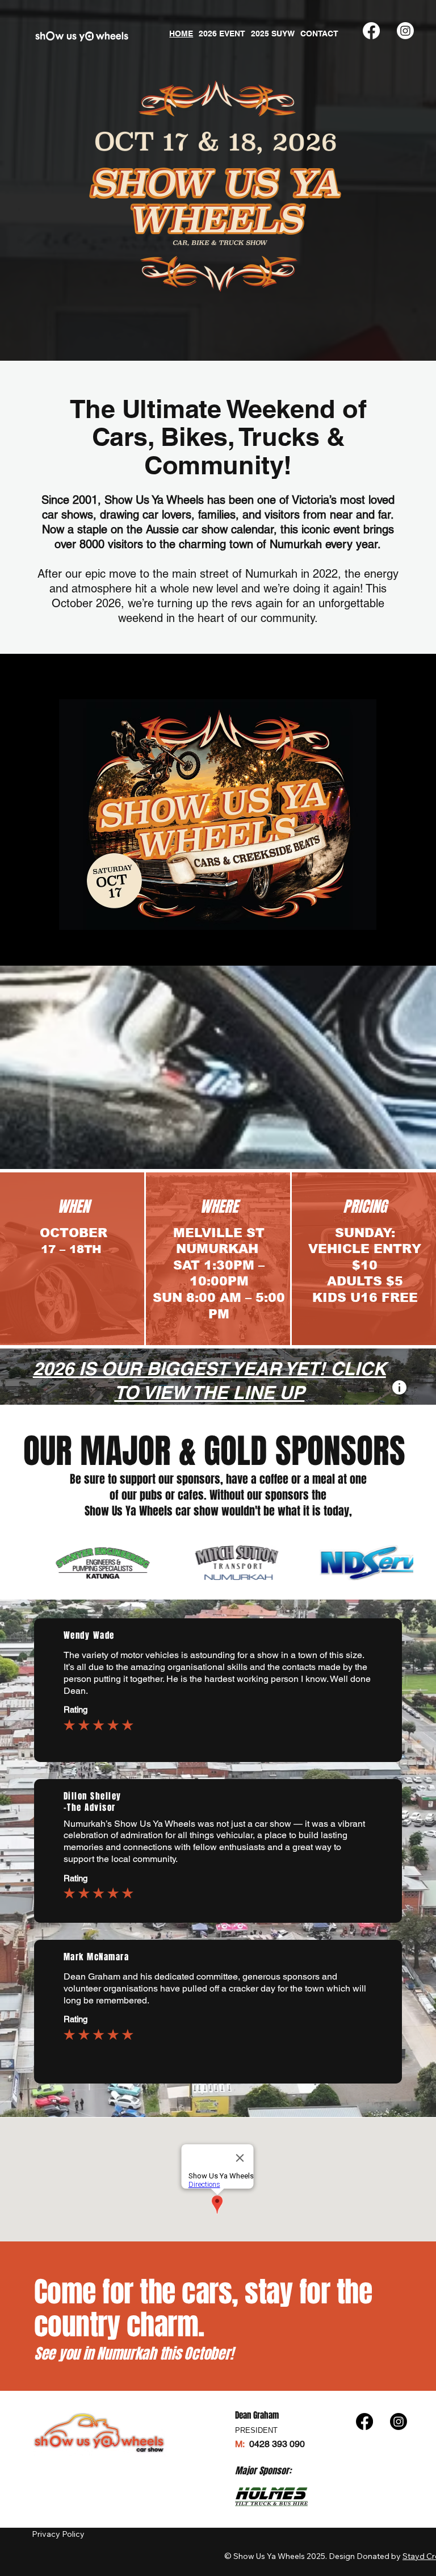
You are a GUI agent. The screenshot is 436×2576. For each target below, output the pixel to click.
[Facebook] (371, 31)
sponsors (198, 1479)
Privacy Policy (59, 2534)
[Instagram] (405, 31)
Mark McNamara (97, 1957)
